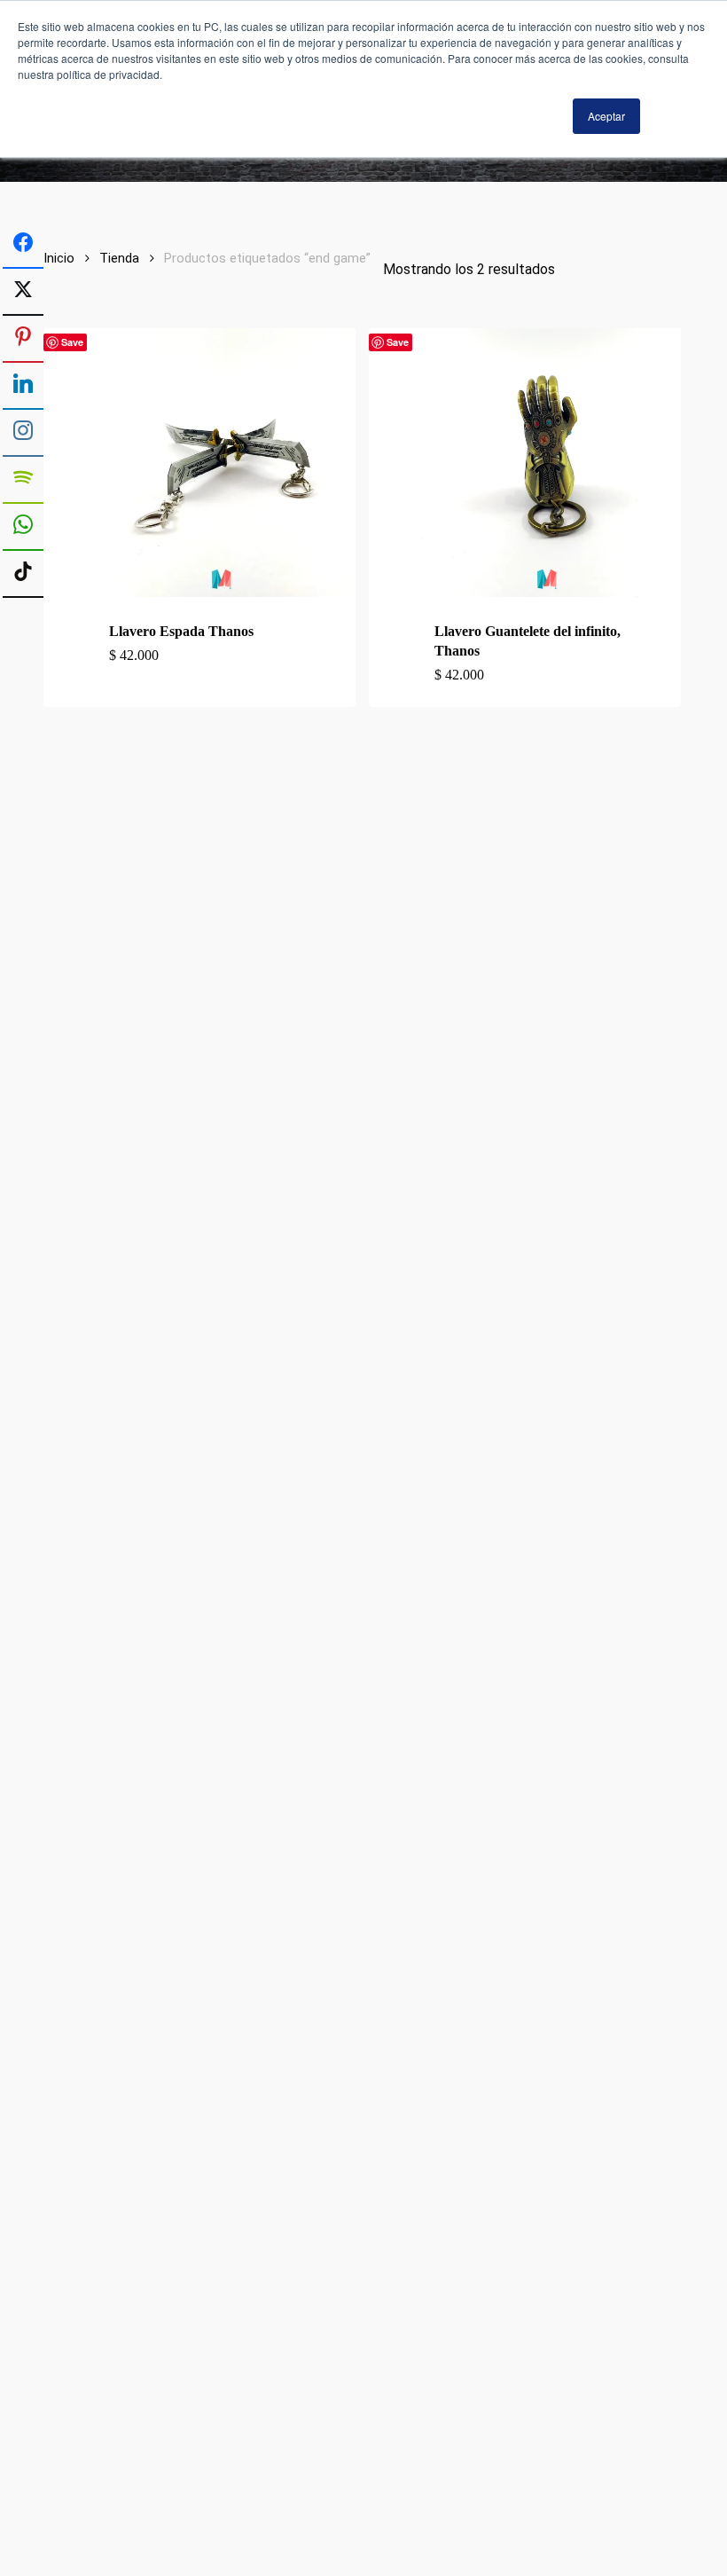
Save (72, 342)
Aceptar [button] (606, 116)
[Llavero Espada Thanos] (221, 463)
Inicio (59, 258)
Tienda (119, 258)
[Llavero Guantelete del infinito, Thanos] (547, 463)
